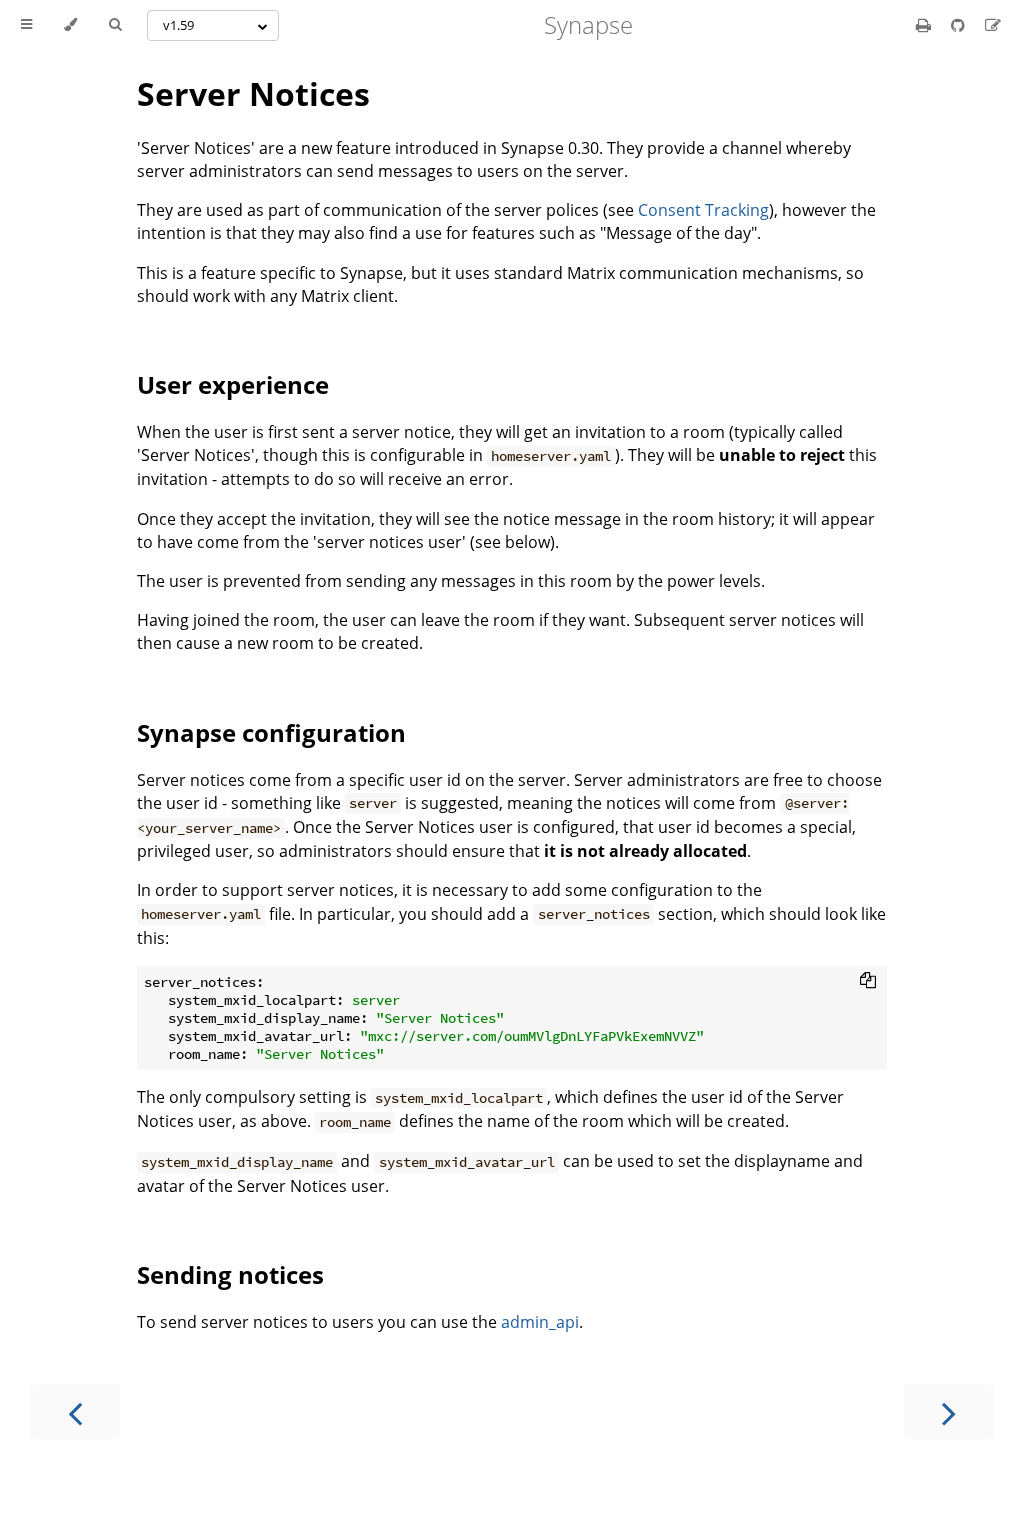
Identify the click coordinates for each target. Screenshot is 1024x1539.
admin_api (540, 1322)
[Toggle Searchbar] (115, 25)
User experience (233, 384)
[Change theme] (70, 25)
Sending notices (230, 1274)
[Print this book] (925, 25)
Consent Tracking (703, 210)
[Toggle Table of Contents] (26, 25)
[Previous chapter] (75, 1411)
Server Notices (253, 93)
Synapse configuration (271, 732)
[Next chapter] (949, 1411)
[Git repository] (960, 25)
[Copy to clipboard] (868, 980)
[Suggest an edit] (993, 25)
